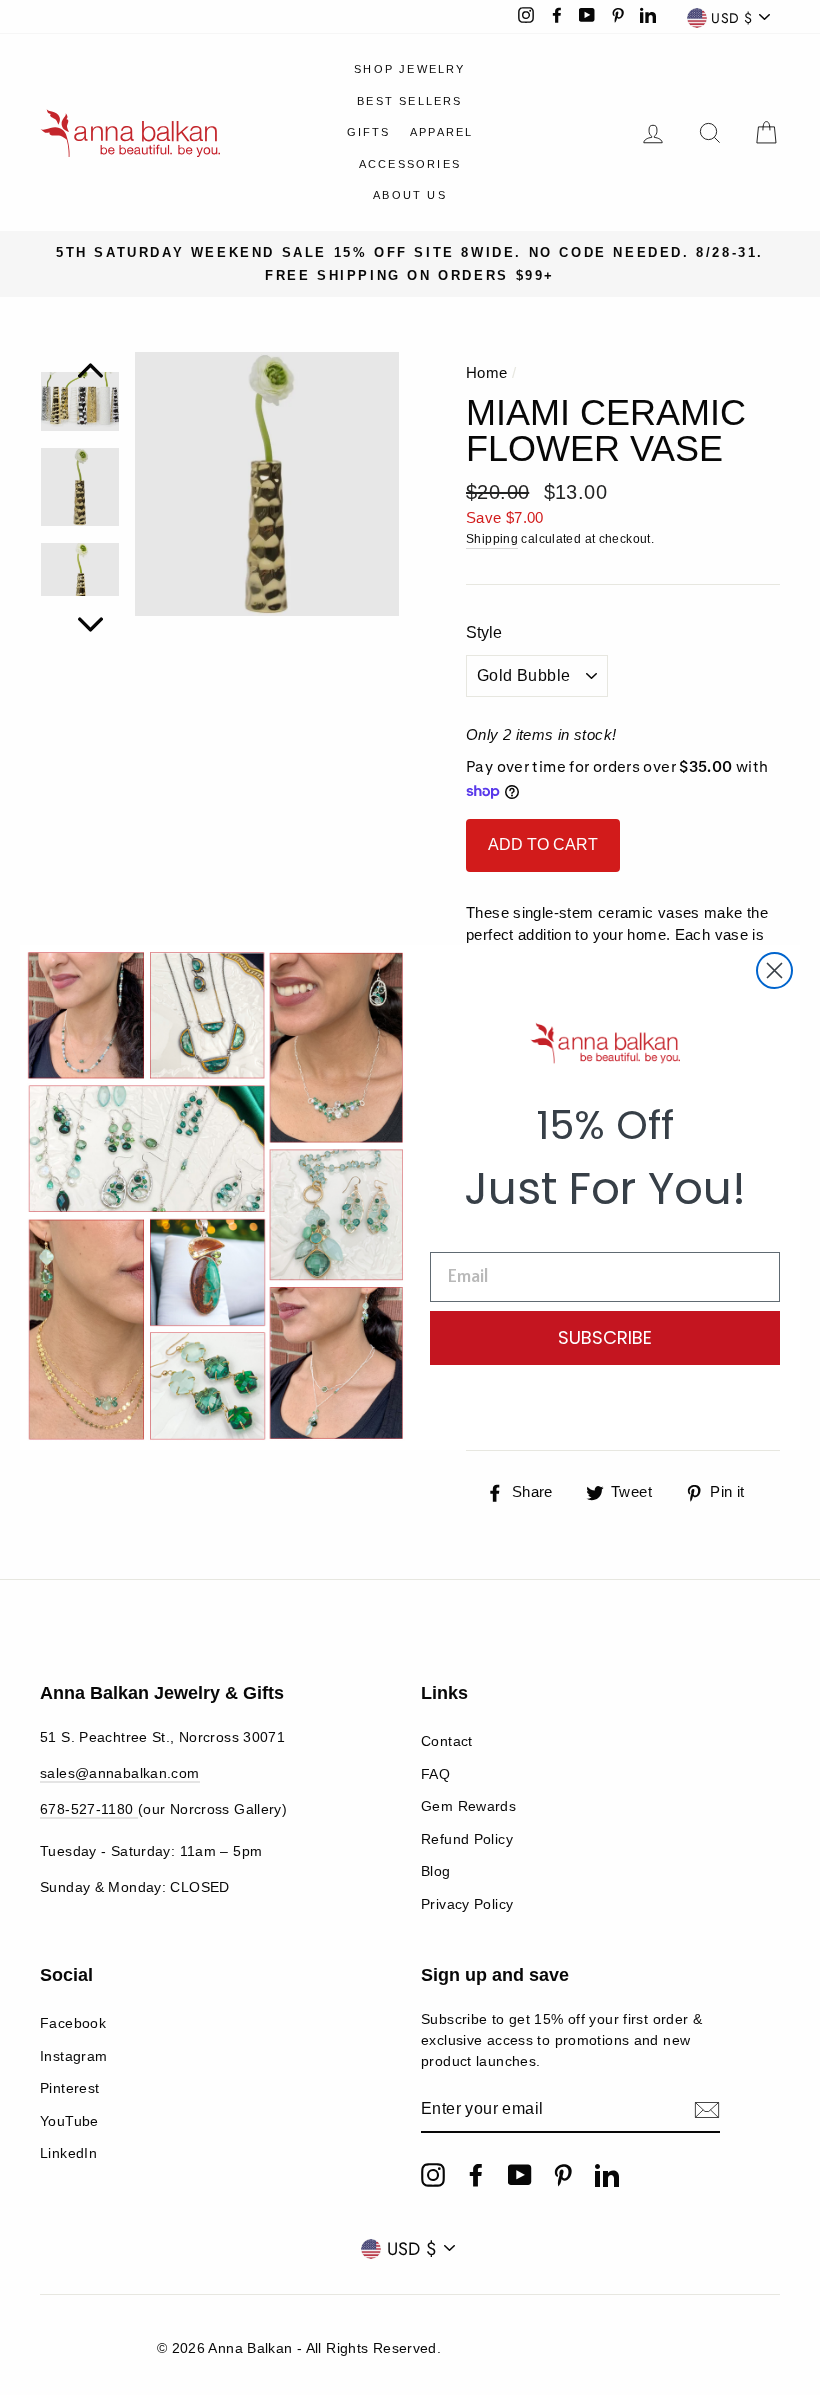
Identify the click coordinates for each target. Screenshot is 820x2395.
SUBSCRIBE (605, 1337)
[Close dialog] (774, 970)
